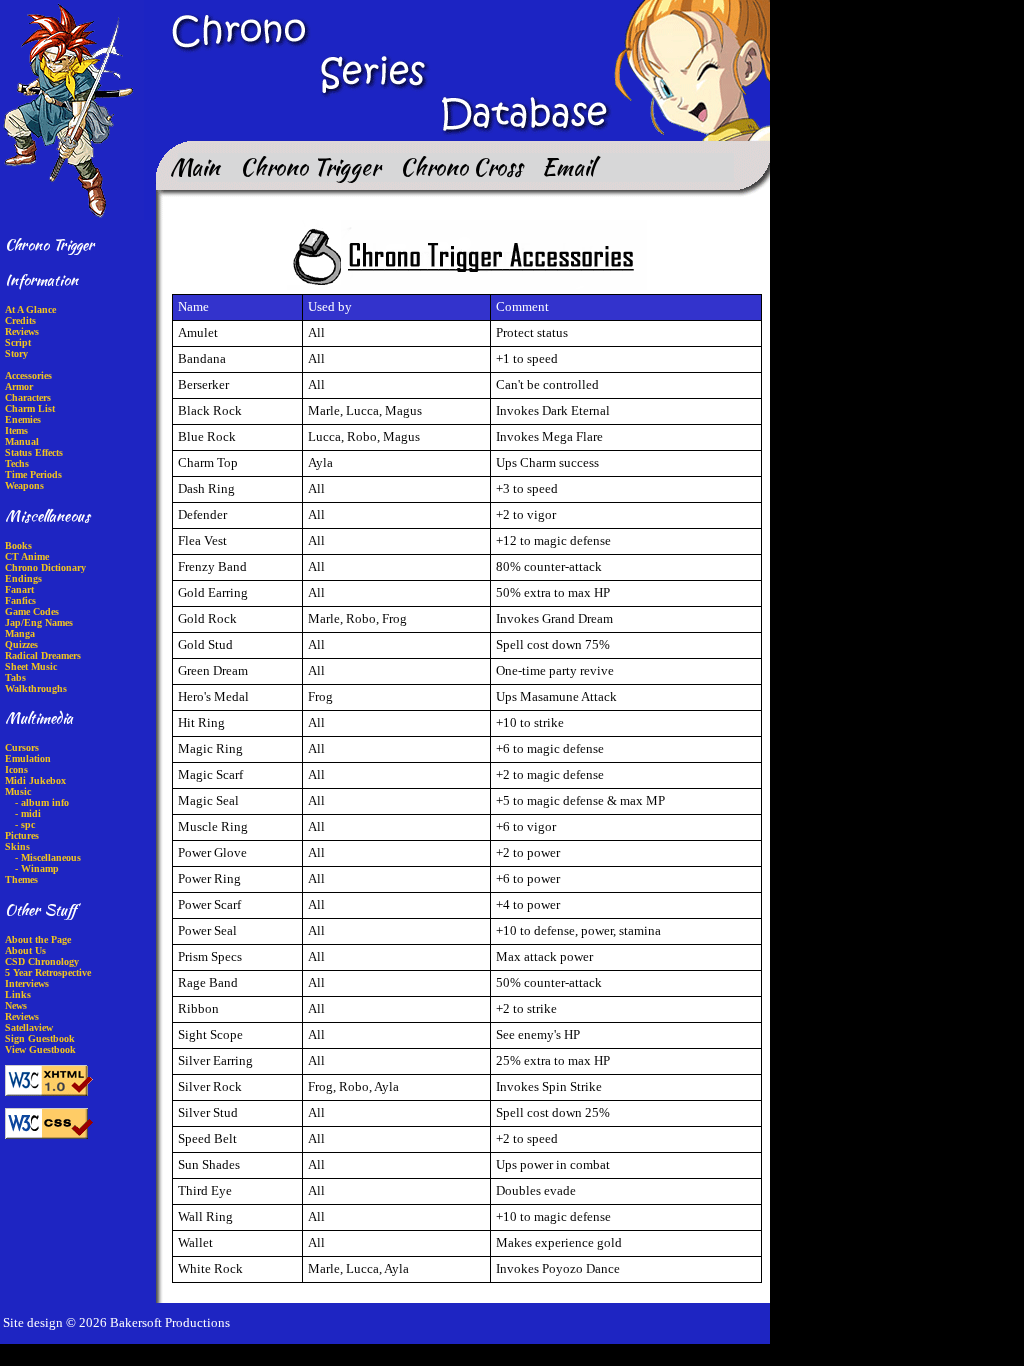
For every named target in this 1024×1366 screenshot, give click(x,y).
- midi (28, 813)
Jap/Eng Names (39, 622)
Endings (23, 578)
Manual (22, 441)
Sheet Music (31, 666)
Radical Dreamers (43, 655)
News (16, 1005)
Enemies (23, 419)
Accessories (28, 375)
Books (18, 545)
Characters (28, 397)
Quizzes (21, 644)
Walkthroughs (36, 688)
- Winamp (37, 868)
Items (16, 430)
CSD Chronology (42, 961)
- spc (25, 824)
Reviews (22, 331)
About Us (25, 950)
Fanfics (20, 600)
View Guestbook (40, 1049)
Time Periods (33, 474)
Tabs (15, 677)
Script (18, 342)
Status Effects (34, 452)
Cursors (22, 747)
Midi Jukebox (35, 780)
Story (16, 353)
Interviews (27, 983)
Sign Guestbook (40, 1038)
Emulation (28, 758)
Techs (17, 463)
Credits (20, 320)
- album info (42, 802)
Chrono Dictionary (45, 567)
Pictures (22, 835)
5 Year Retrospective (48, 972)
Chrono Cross (461, 166)
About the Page (38, 939)
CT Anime (27, 556)
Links (18, 994)
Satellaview (29, 1027)
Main (195, 166)
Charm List (30, 408)
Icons (16, 769)
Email (568, 166)
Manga (20, 633)
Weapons (24, 485)
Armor (19, 386)
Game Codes (32, 611)
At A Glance (30, 309)
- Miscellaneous (48, 857)
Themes (21, 879)
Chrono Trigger (310, 166)
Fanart (19, 589)
